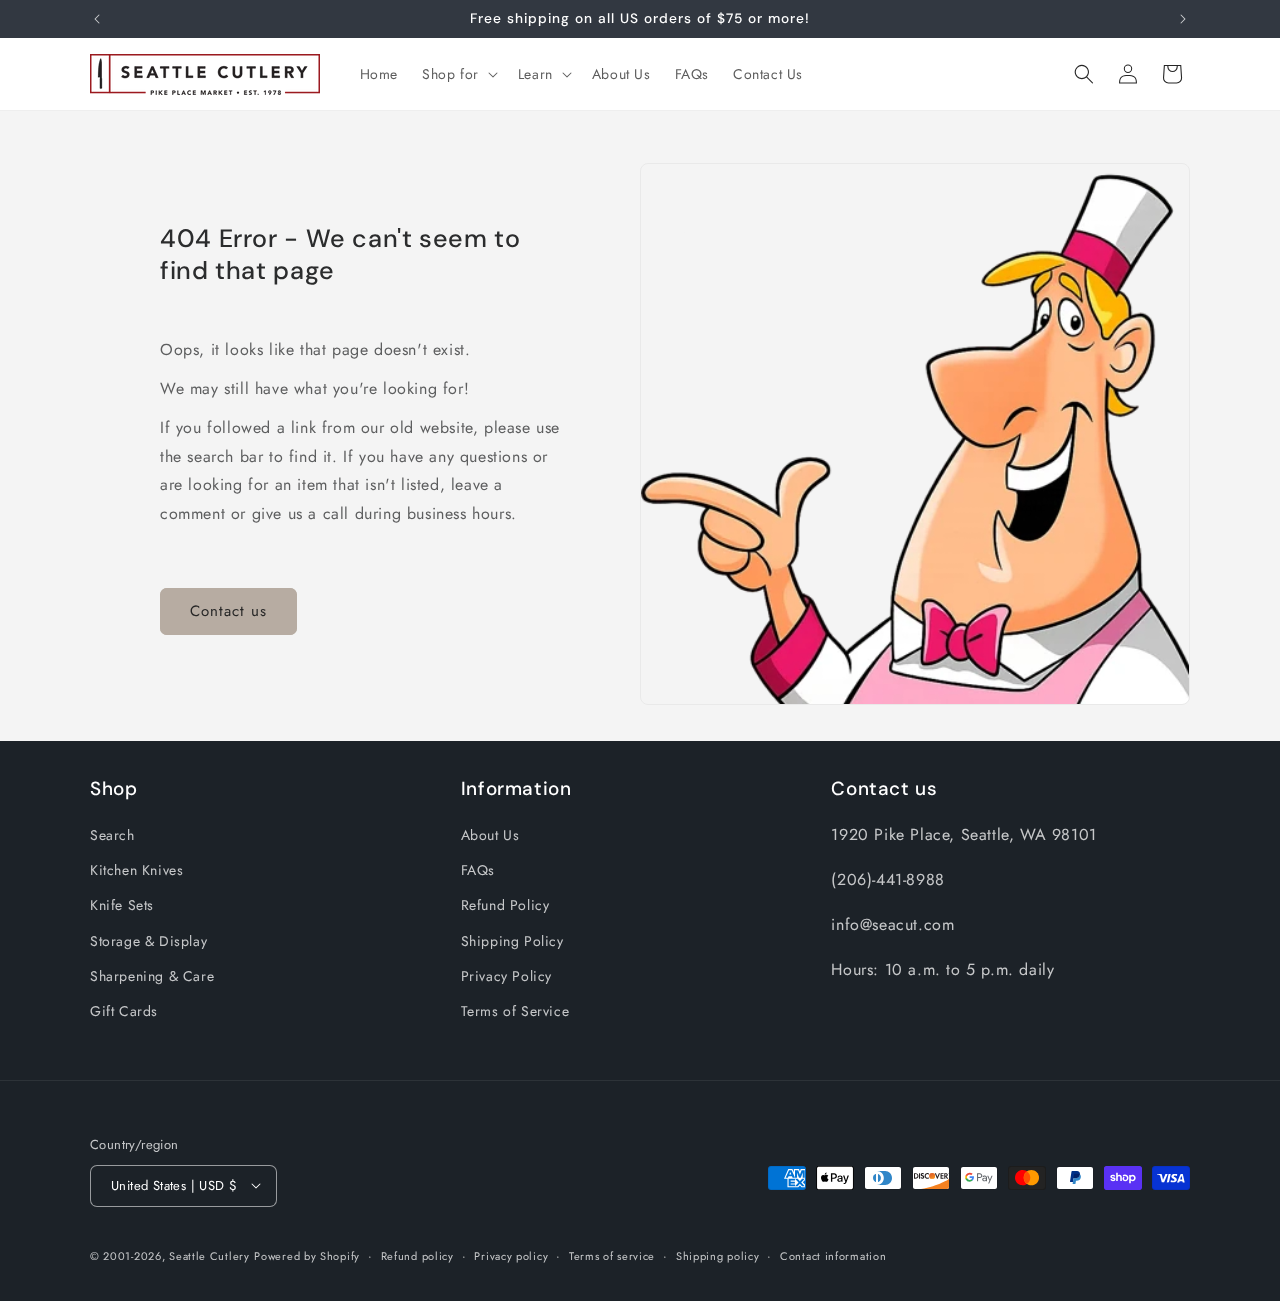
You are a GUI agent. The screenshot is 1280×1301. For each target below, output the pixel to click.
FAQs (478, 871)
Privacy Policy (506, 976)
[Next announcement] (1183, 19)
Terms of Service (515, 1011)
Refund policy (417, 1255)
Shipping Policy (512, 941)
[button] (458, 74)
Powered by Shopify (307, 1255)
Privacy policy (511, 1255)
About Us (490, 835)
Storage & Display (148, 941)
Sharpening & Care (152, 976)
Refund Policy (505, 906)
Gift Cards (124, 1011)
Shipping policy (718, 1255)
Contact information (833, 1255)
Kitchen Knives (136, 871)
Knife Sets (122, 906)
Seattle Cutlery (209, 1255)
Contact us (228, 612)
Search (112, 835)
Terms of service (612, 1255)
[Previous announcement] (97, 19)
